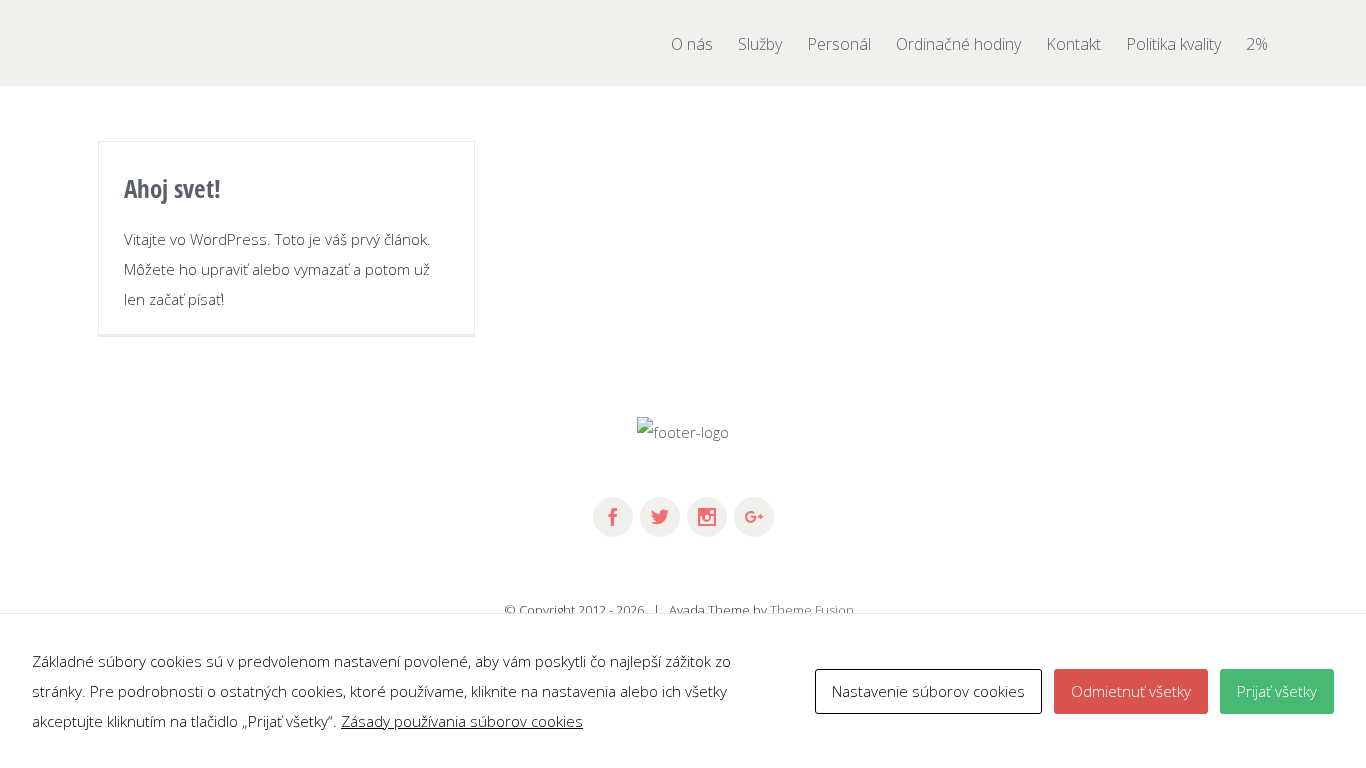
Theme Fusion (812, 610)
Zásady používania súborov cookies (462, 721)
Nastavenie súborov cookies (928, 691)
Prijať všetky (1277, 691)
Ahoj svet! (172, 188)
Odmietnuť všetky (1131, 691)
